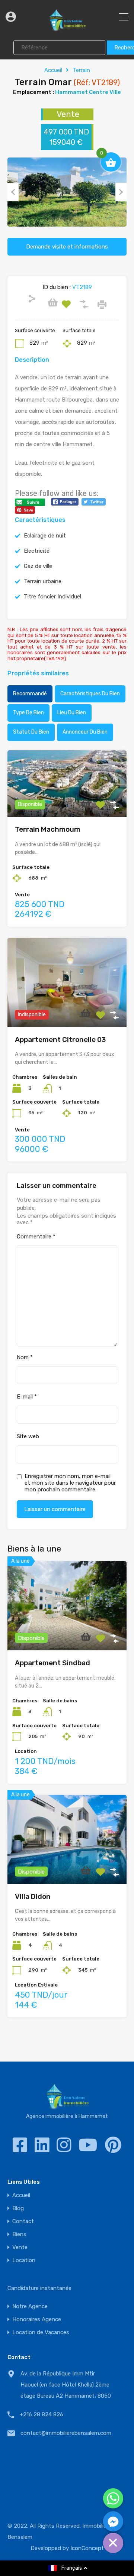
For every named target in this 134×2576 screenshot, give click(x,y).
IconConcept (87, 2548)
